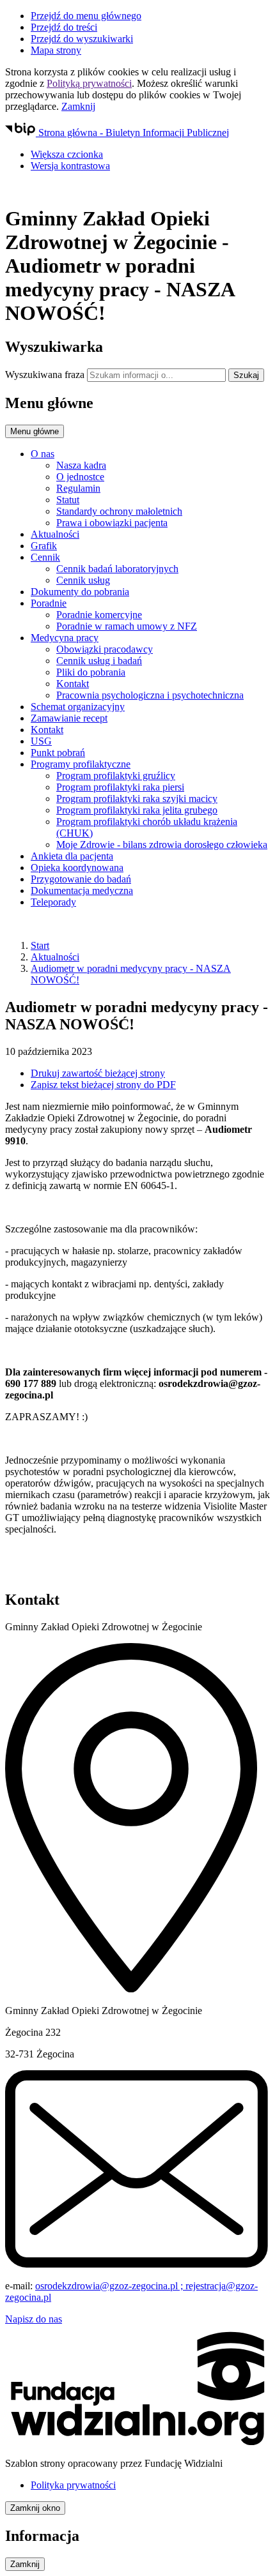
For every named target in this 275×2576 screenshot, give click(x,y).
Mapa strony (56, 50)
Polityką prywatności (89, 83)
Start (40, 945)
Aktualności (55, 957)
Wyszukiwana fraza (45, 375)
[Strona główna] (137, 188)
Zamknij (78, 106)
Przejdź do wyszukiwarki (82, 39)
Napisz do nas (34, 2319)
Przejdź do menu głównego (86, 16)
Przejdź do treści (64, 27)
